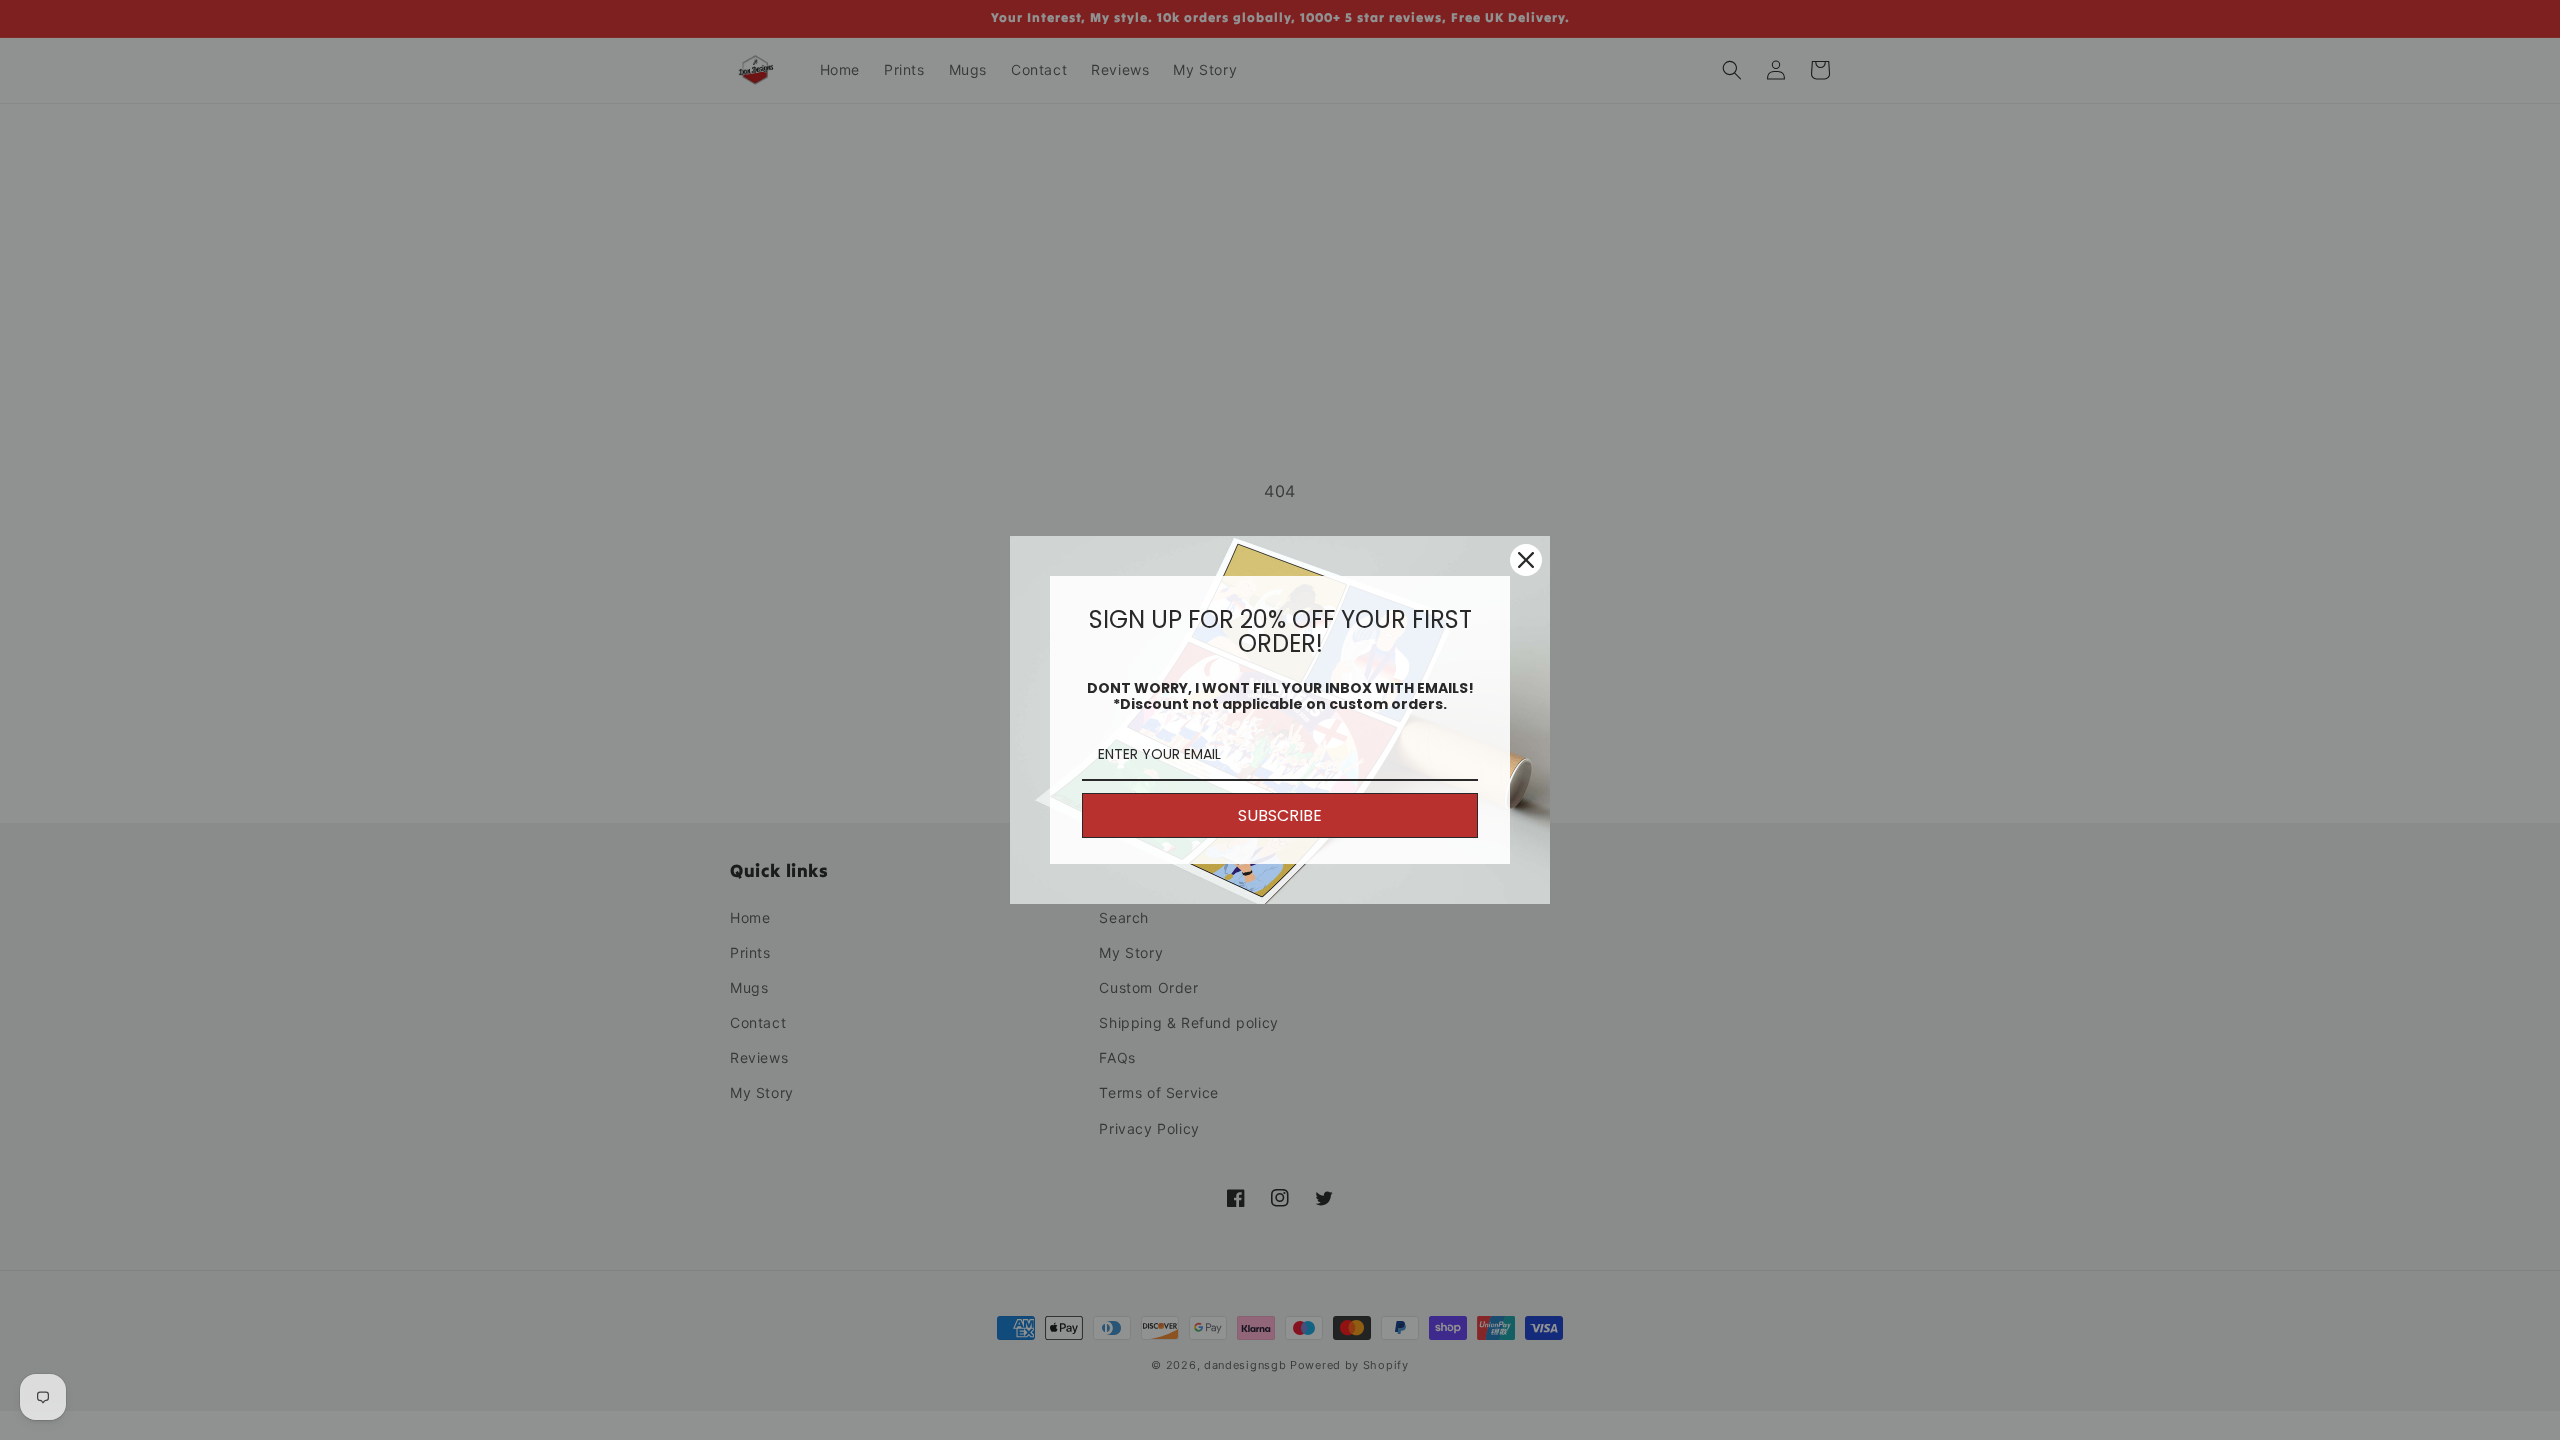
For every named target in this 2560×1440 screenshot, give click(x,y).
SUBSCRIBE (1280, 815)
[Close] (1526, 560)
